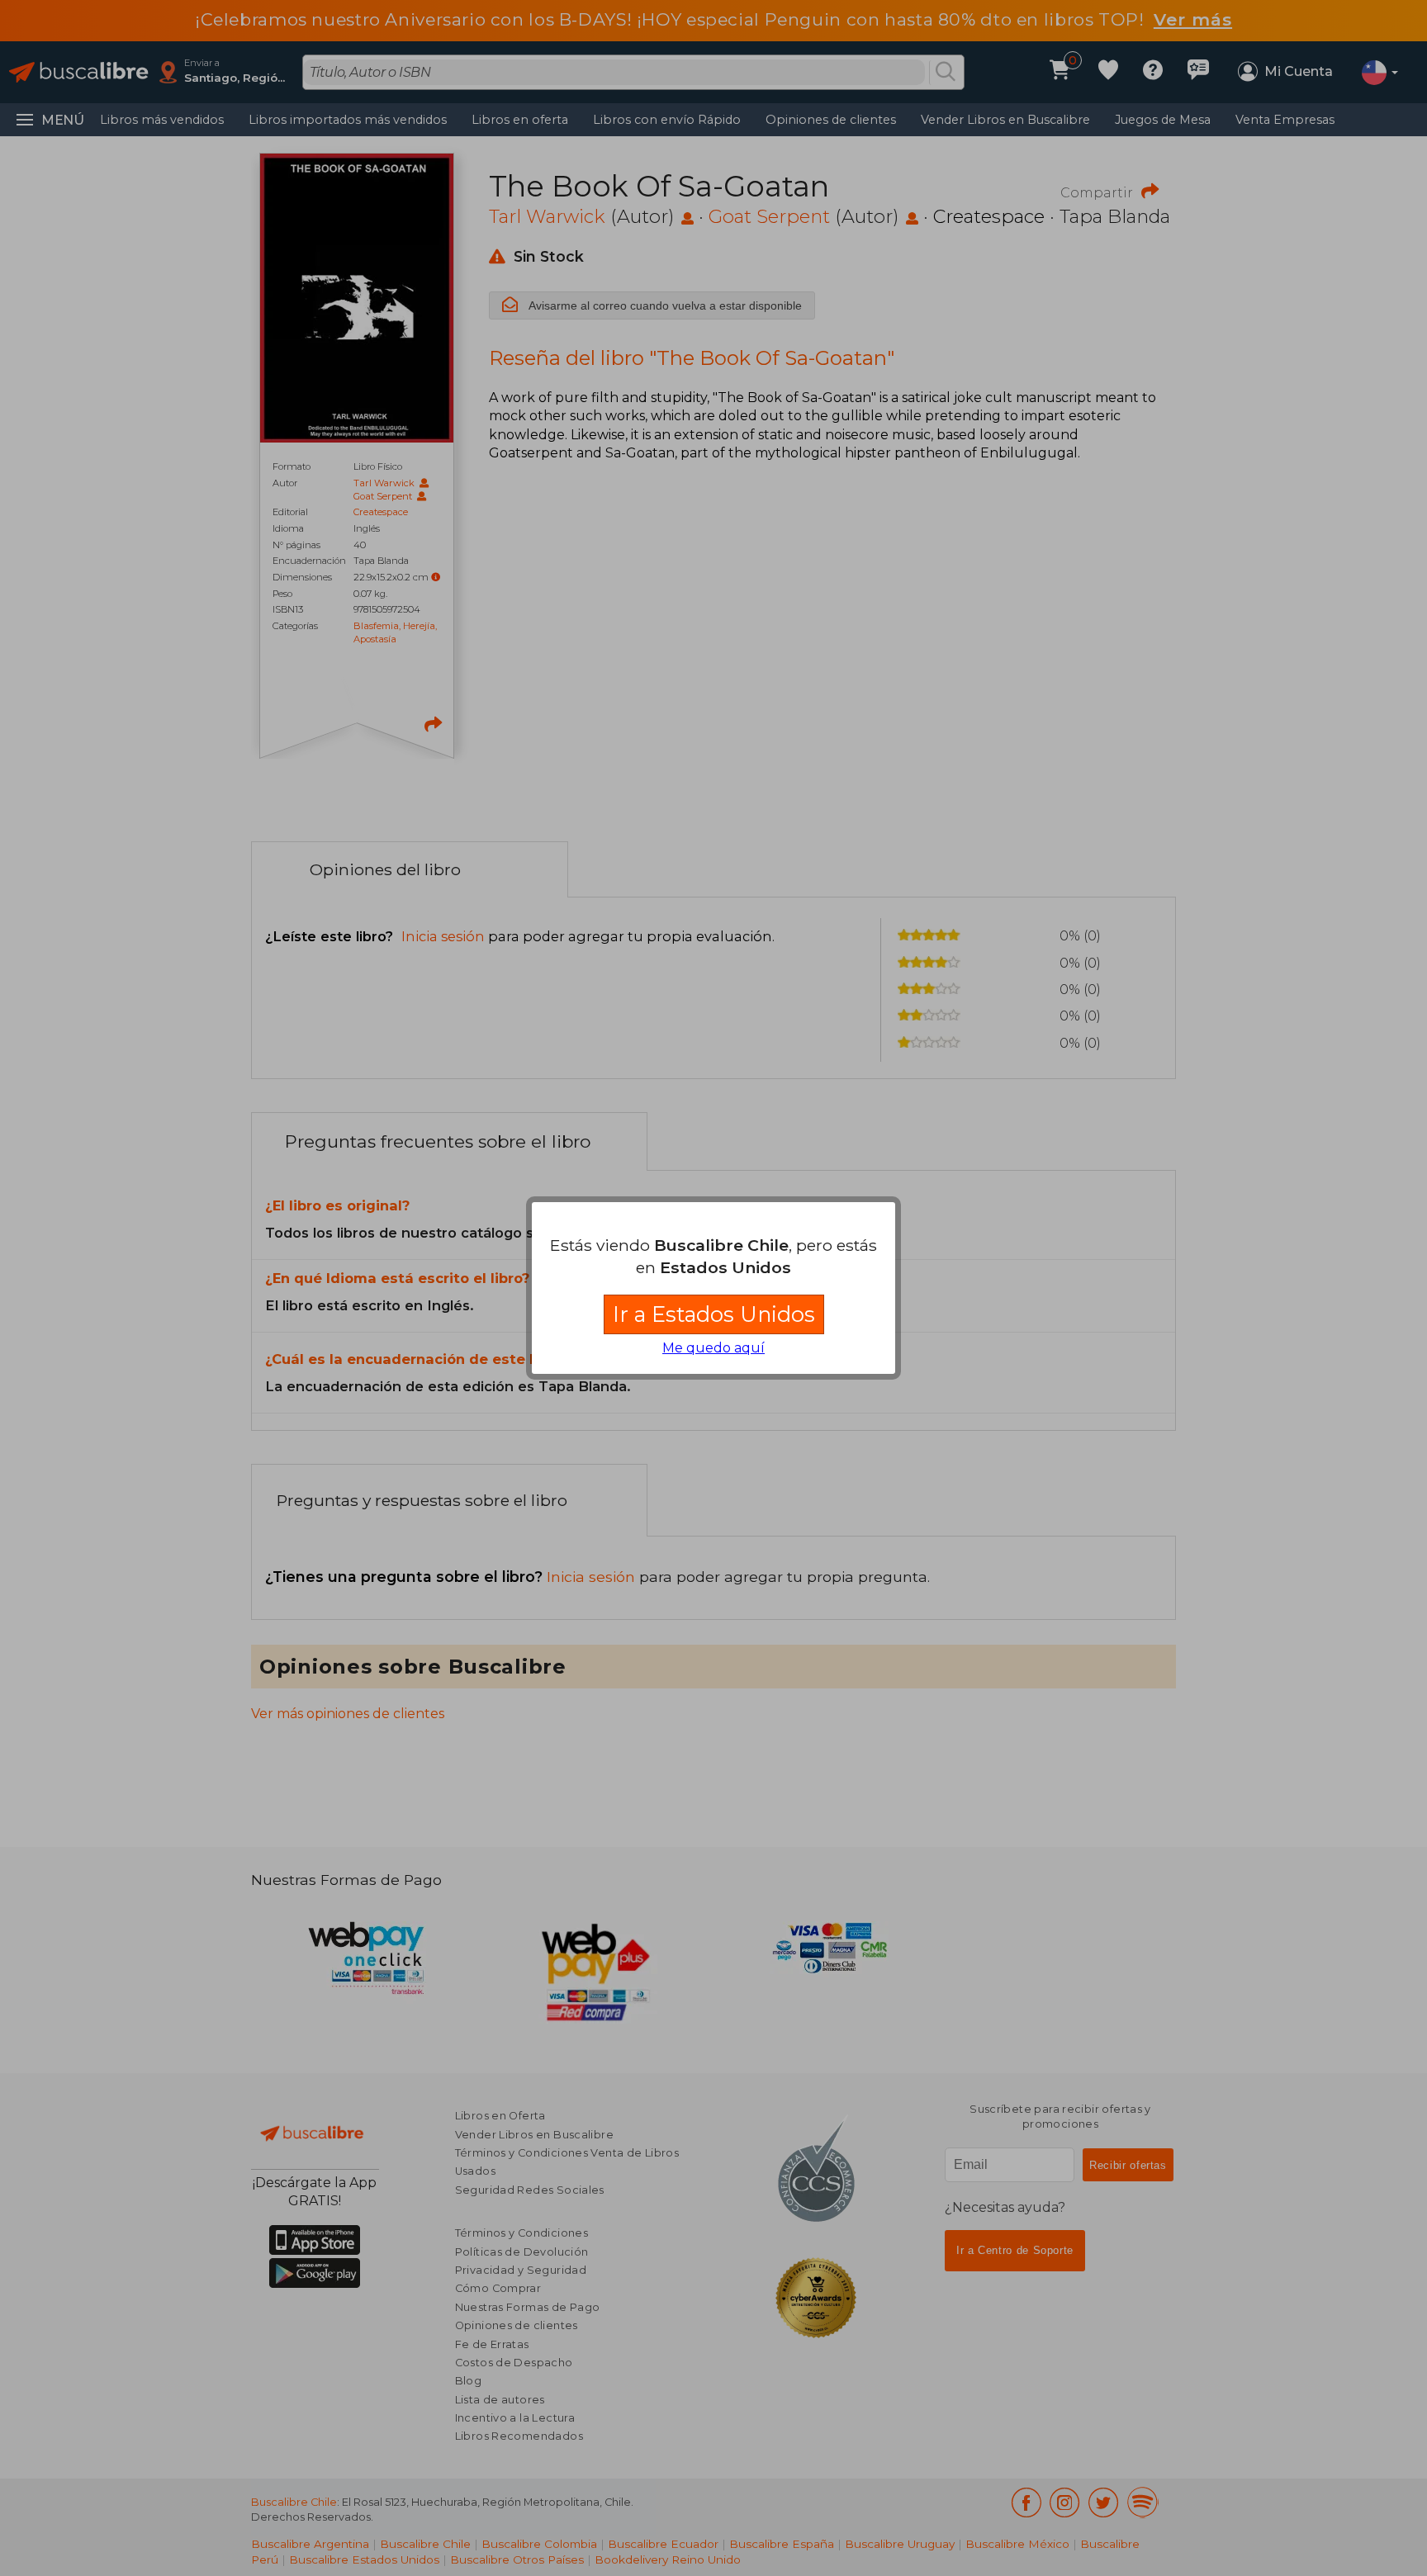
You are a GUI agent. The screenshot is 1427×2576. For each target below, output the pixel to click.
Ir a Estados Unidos (714, 1314)
